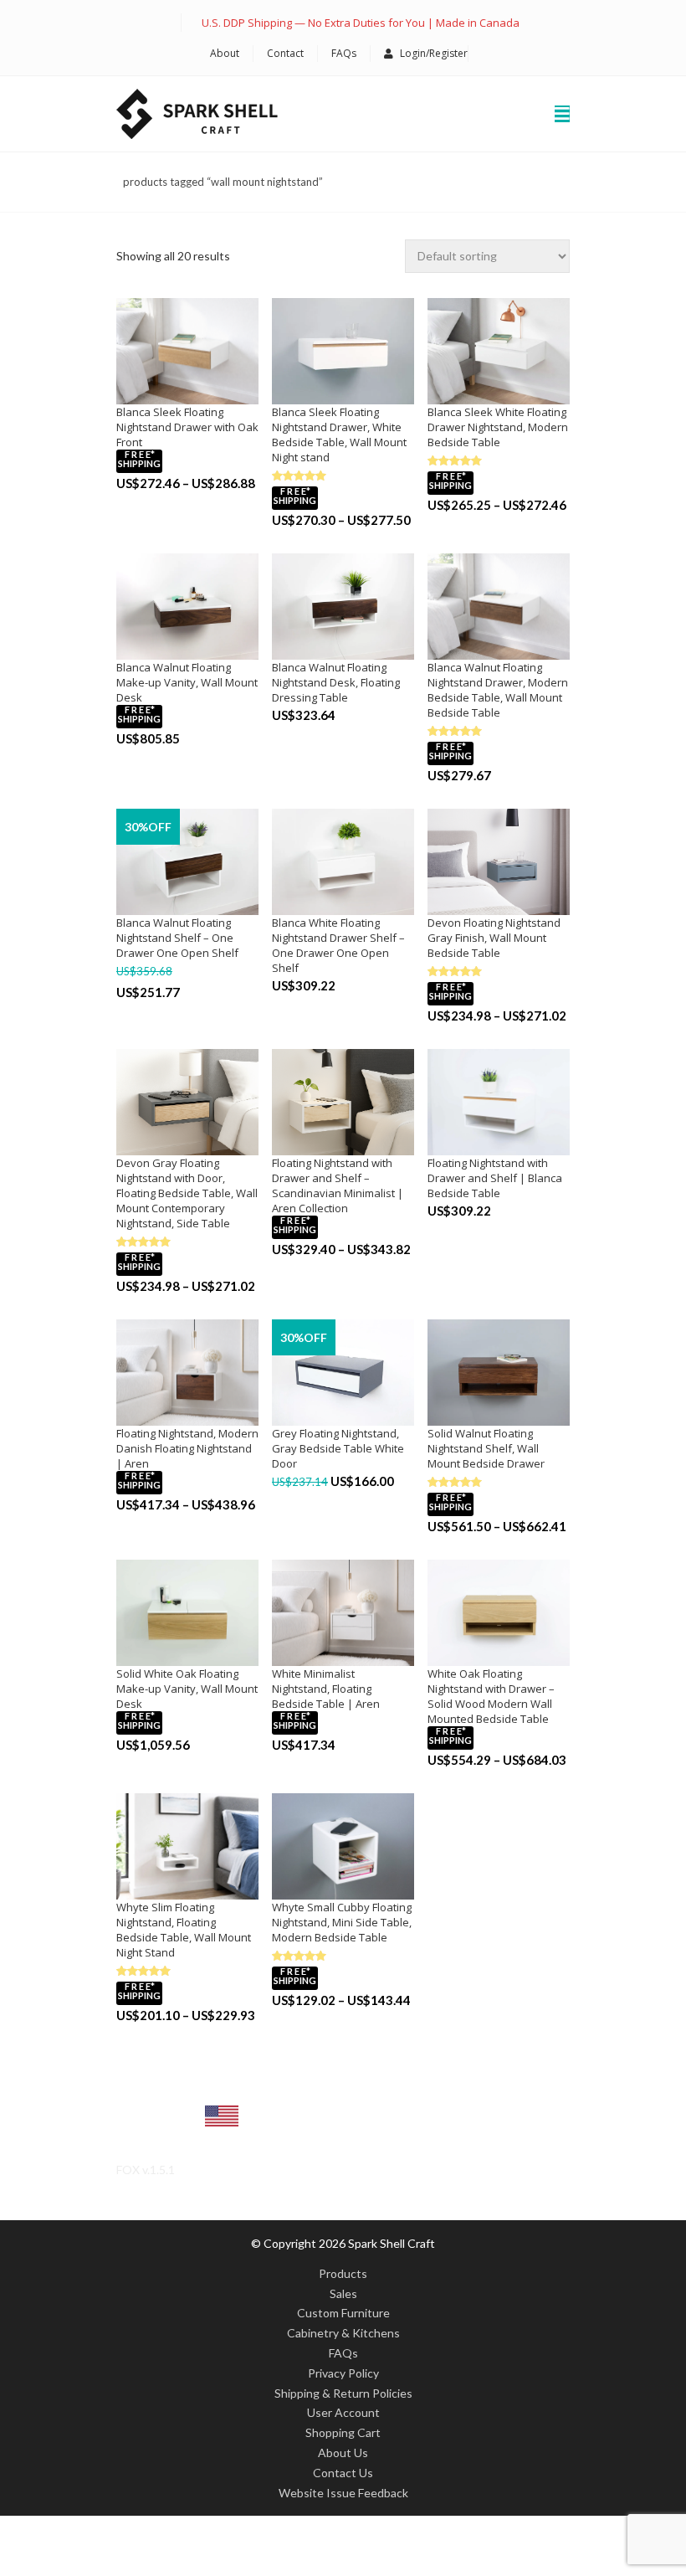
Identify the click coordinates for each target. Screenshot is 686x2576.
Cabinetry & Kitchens (343, 2333)
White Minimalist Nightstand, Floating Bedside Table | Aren (326, 1689)
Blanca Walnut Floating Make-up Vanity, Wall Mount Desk (187, 682)
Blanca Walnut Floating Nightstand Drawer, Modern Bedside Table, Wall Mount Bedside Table (498, 690)
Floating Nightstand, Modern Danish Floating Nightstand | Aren (187, 1448)
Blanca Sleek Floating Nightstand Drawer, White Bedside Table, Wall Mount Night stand (339, 434)
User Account (343, 2412)
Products (343, 2273)
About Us (343, 2453)
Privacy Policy (343, 2373)
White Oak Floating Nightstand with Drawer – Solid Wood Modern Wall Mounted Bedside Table (491, 1696)
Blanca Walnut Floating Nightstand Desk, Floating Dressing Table (336, 682)
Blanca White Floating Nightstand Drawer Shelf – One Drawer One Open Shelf (338, 945)
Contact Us (343, 2473)
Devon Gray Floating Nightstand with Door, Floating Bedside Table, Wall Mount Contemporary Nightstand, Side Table (187, 1193)
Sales (343, 2293)
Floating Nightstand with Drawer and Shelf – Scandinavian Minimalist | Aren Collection (338, 1185)
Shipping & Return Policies (343, 2393)
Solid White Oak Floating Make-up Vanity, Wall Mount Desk (187, 1689)
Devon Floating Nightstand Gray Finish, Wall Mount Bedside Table (494, 938)
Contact (285, 53)
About (225, 53)
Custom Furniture (343, 2313)
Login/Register (434, 53)
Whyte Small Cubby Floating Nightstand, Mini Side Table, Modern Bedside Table (342, 1922)
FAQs (344, 53)
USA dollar (163, 2129)
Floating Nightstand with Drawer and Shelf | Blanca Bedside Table (495, 1178)
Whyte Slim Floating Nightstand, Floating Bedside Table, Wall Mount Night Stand (184, 1930)
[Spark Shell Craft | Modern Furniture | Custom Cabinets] (197, 114)
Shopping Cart (343, 2432)
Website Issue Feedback (343, 2493)
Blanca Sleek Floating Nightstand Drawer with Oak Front (187, 427)
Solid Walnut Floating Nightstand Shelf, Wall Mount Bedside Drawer (486, 1448)
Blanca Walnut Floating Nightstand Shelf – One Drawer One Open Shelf (177, 938)
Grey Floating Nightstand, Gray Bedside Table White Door (338, 1448)
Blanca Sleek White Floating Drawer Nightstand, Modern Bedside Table (498, 427)
